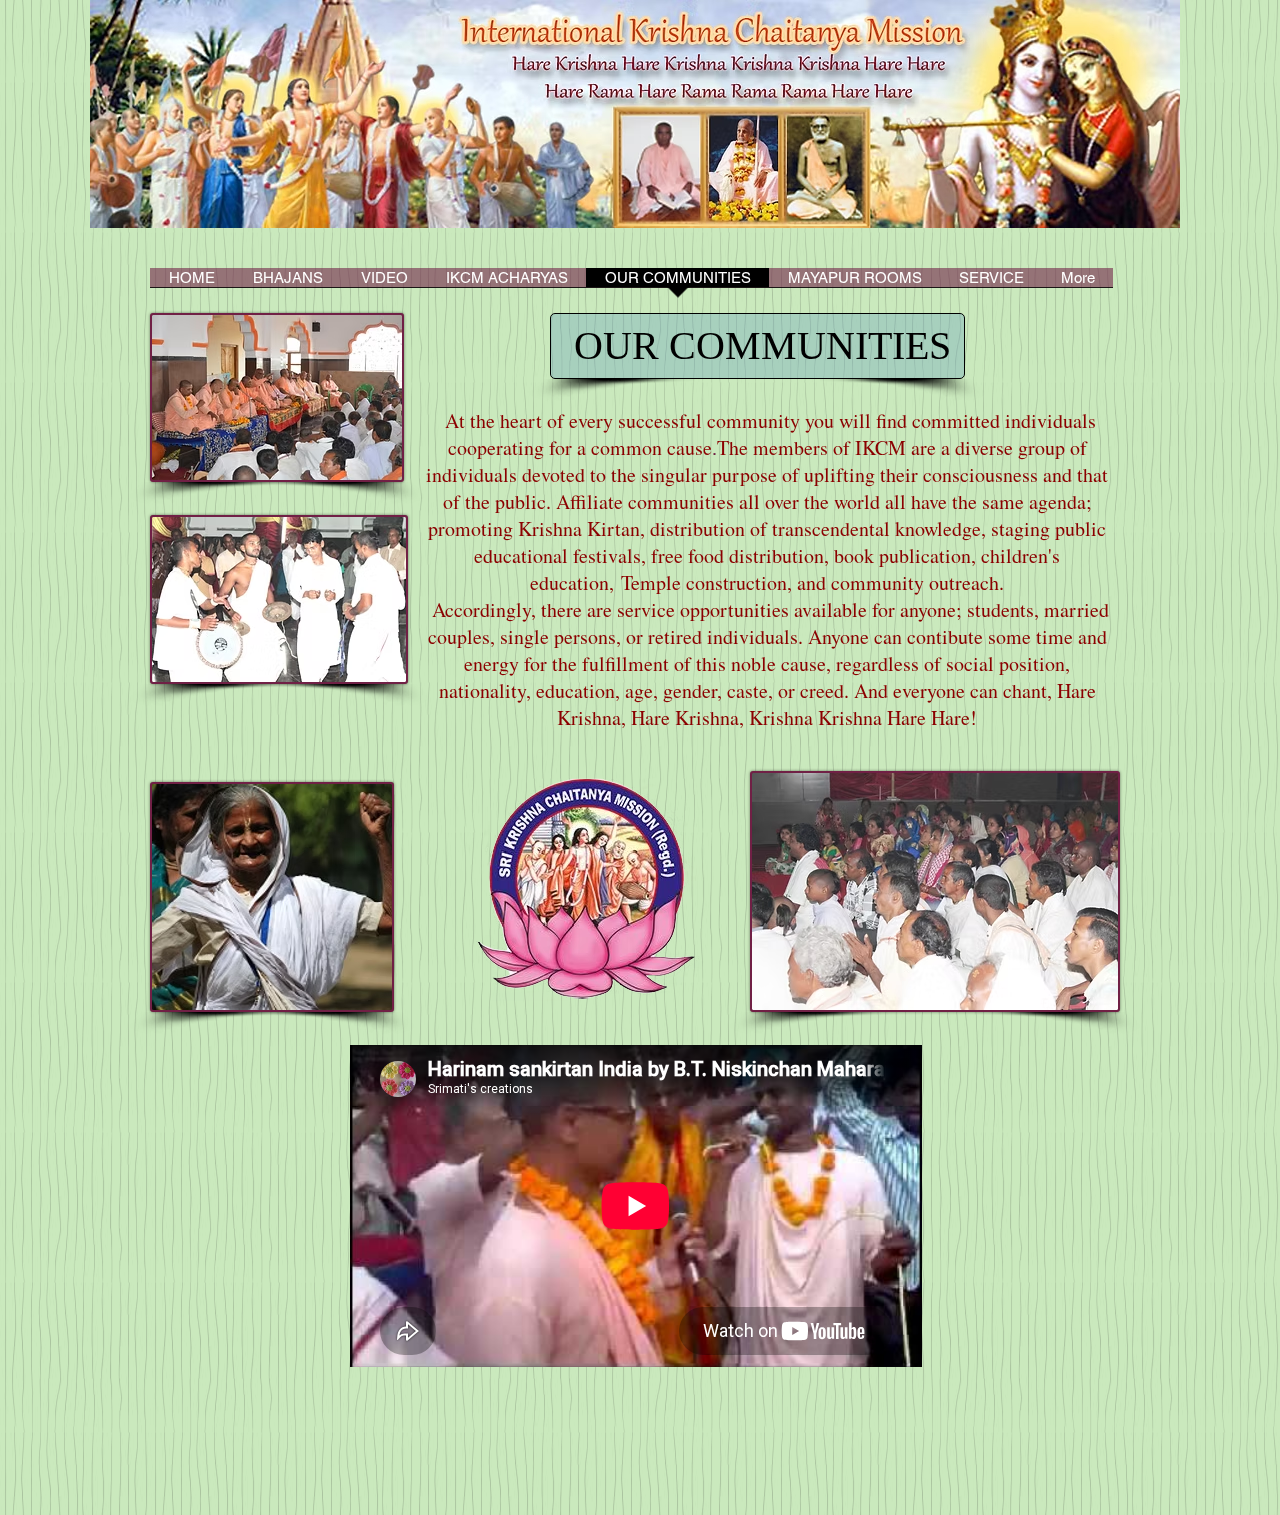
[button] (506, 284)
